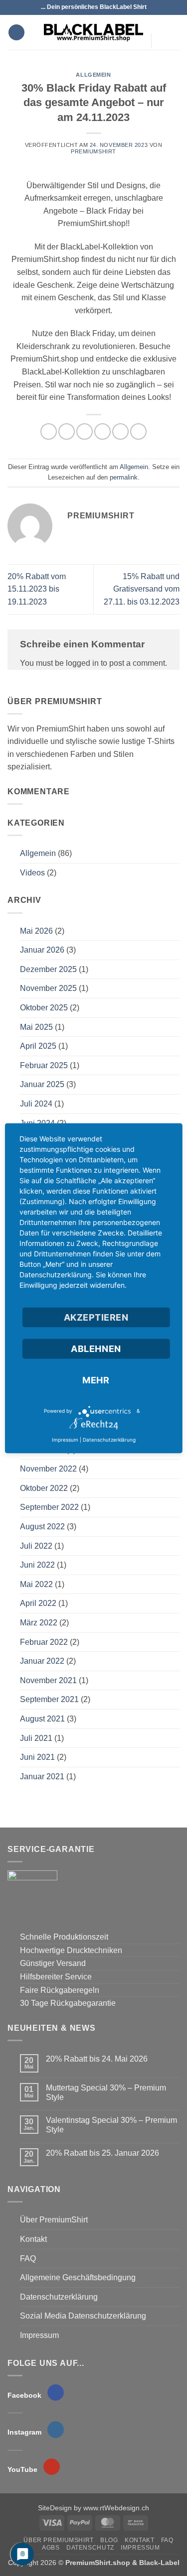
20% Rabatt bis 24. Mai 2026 (97, 2059)
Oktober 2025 (44, 1008)
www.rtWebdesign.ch (116, 2508)
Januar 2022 (42, 1661)
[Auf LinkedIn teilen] (138, 431)
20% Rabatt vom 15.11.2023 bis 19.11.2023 (37, 589)
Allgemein (93, 75)
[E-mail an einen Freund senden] (102, 431)
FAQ (28, 2259)
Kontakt (33, 2239)
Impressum (39, 2335)
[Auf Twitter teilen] (85, 431)
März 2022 (39, 1623)
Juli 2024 (36, 1104)
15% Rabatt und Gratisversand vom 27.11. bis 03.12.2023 (142, 589)
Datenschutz (90, 2548)
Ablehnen (96, 1348)
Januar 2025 (42, 1084)
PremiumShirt (93, 151)
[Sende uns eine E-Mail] (162, 47)
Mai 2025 (36, 1027)
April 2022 (38, 1603)
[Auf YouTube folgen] (162, 60)
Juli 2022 (36, 1546)
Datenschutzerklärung (59, 2297)
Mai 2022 (36, 1584)
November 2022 (48, 1469)
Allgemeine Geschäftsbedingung (78, 2277)
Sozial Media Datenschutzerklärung (83, 2316)
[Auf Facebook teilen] (67, 431)
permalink (124, 477)
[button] (16, 33)
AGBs (51, 2548)
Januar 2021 (42, 1777)
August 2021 (42, 1719)
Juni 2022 (37, 1565)
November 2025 (48, 988)
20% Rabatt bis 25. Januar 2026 (102, 2153)
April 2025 (38, 1046)
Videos (32, 873)
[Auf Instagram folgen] (162, 34)
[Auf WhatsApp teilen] (49, 431)
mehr (96, 1380)
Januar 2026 (42, 950)
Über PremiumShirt (54, 2220)
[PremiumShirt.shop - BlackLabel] (94, 32)
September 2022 (49, 1507)
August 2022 (42, 1527)
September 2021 (49, 1699)
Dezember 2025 (48, 969)
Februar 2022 (44, 1642)
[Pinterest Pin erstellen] (120, 431)
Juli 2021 (36, 1738)
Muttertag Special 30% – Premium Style (106, 2092)
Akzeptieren (96, 1317)
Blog (109, 2540)
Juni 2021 (37, 1757)
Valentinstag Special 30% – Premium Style (111, 2125)
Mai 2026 (36, 931)
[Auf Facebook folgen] (162, 21)
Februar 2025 (44, 1065)
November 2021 (48, 1680)
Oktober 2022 (44, 1488)
